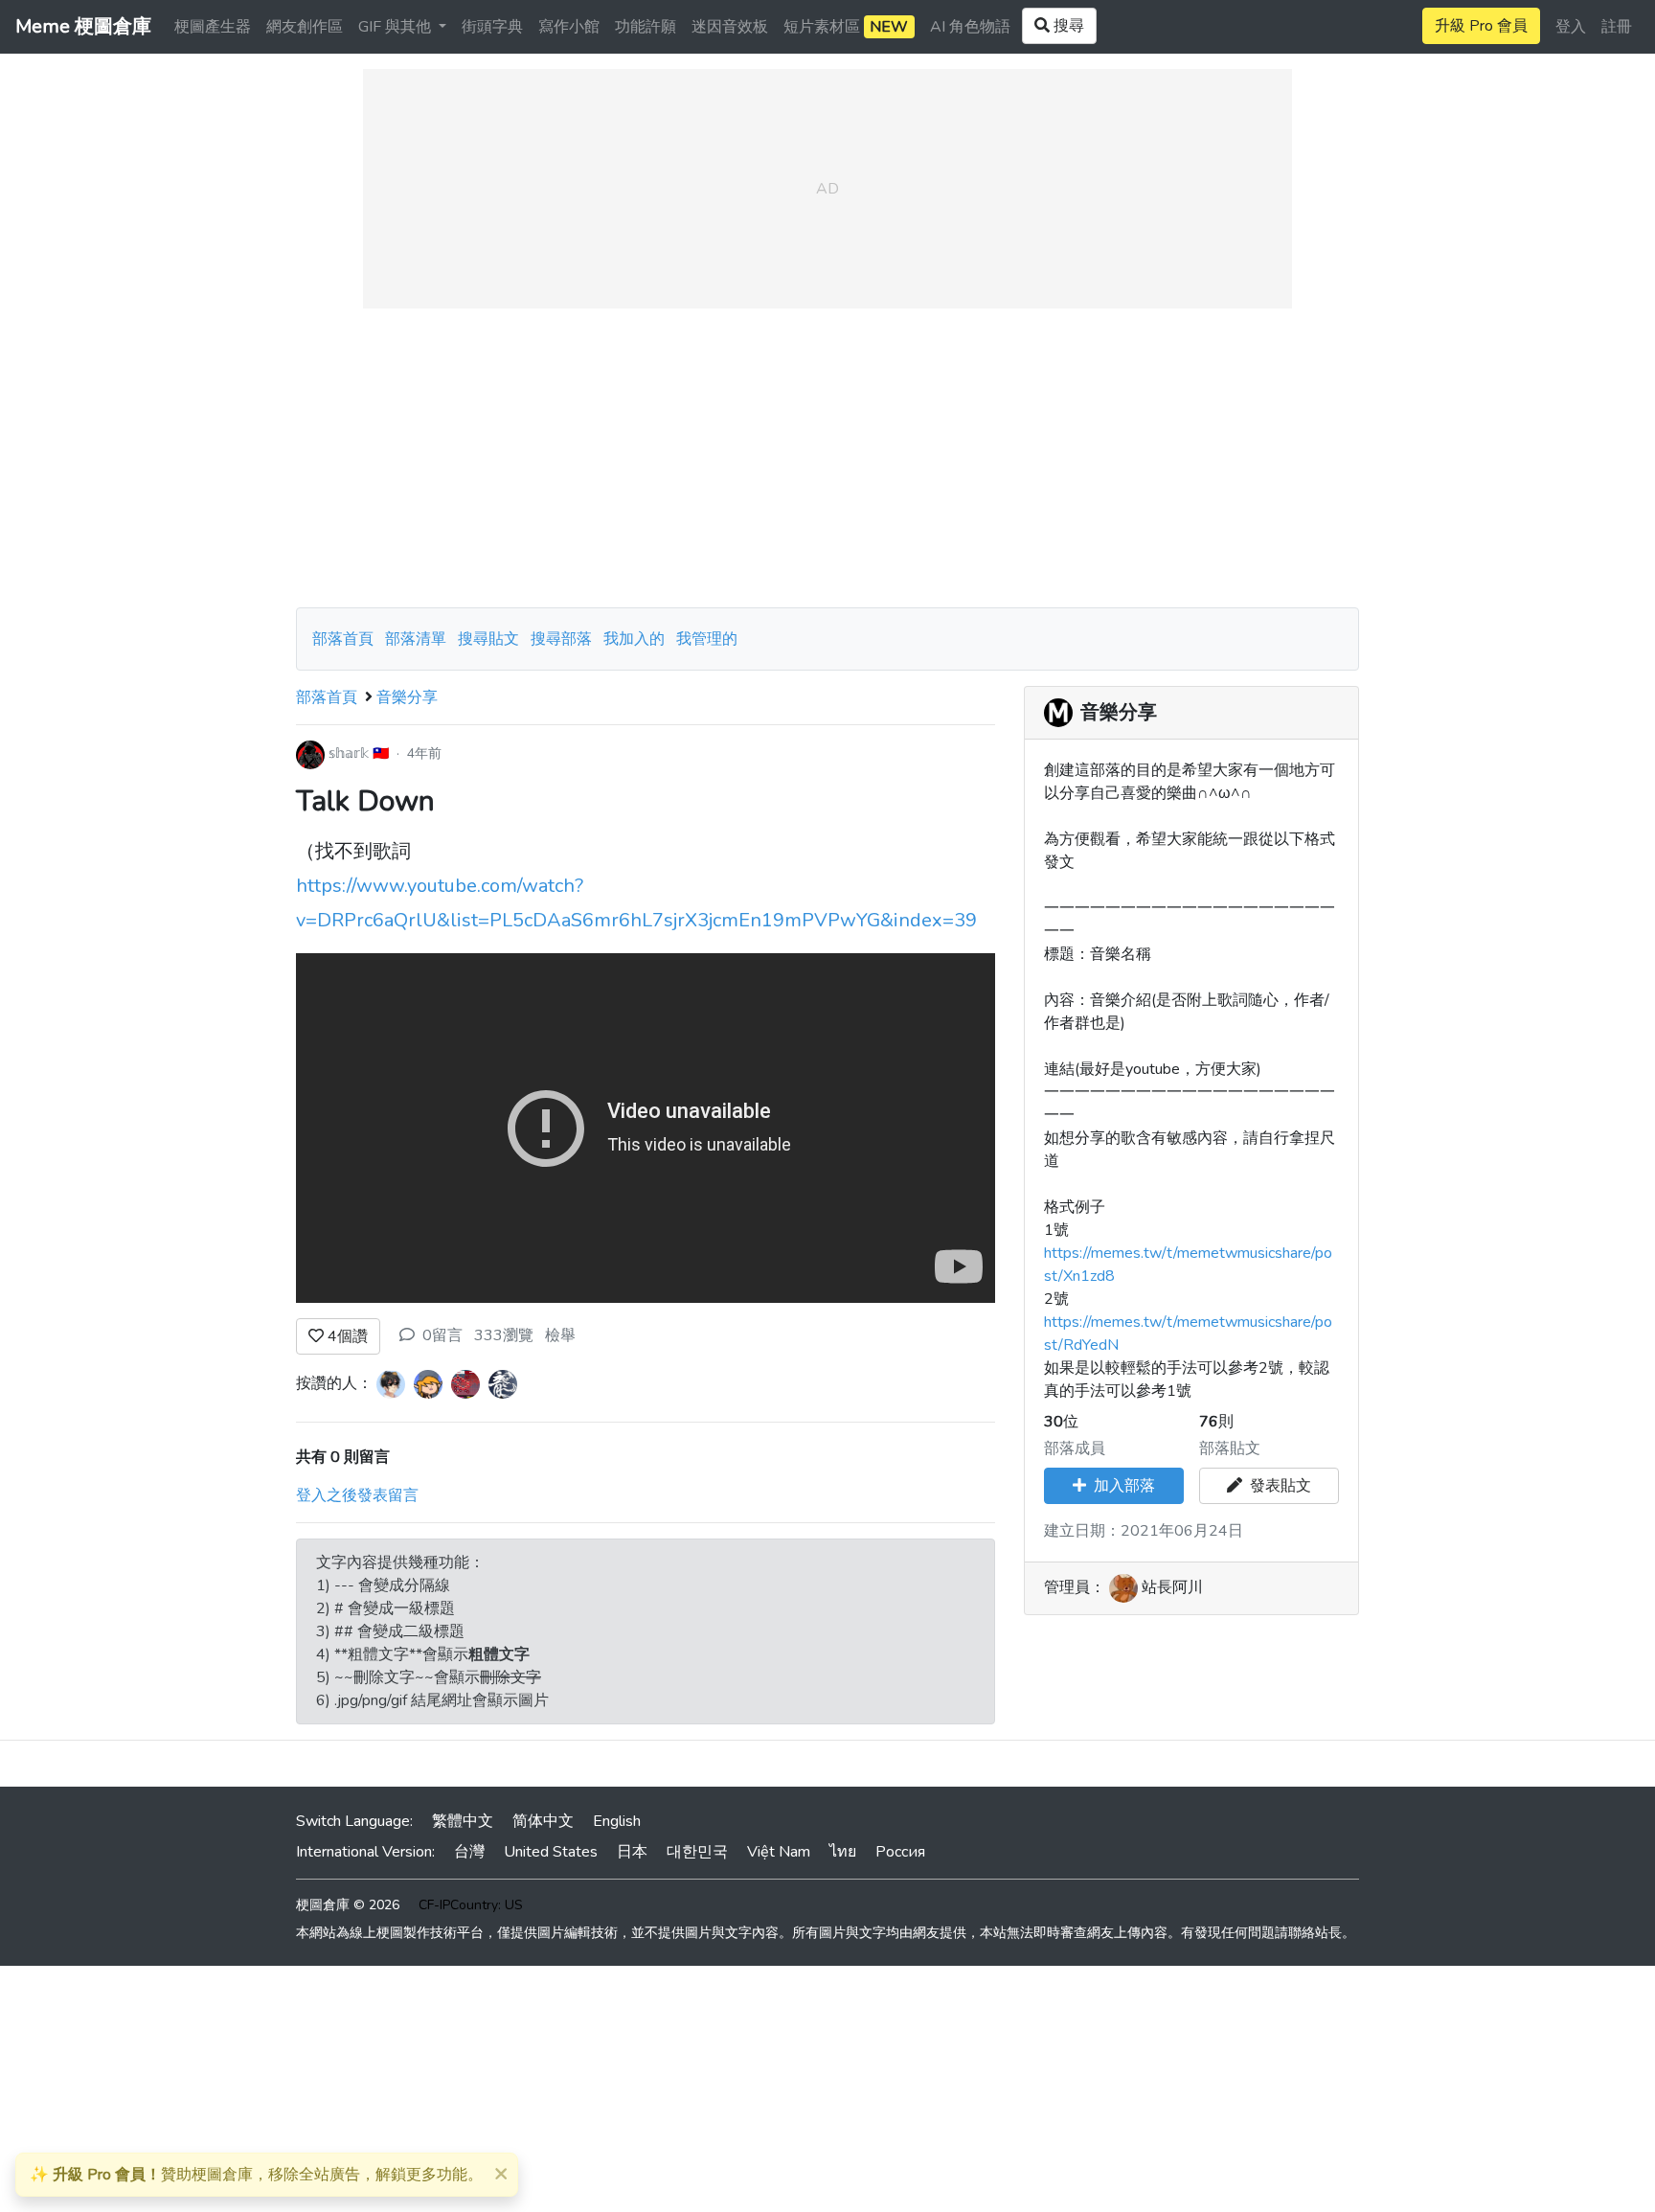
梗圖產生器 (213, 27)
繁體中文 (463, 1821)
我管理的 (707, 639)
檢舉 (560, 1335)
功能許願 (646, 27)
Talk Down (365, 801)
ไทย (843, 1852)
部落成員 (1075, 1448)
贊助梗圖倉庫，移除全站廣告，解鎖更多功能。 (256, 2175)
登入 (1571, 27)
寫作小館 (569, 27)
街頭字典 (492, 27)
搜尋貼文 (490, 639)
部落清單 (416, 639)
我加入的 (634, 639)
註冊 (1617, 27)
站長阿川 (1172, 1587)
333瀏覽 (504, 1335)
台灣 (469, 1852)
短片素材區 (846, 27)
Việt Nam (779, 1852)
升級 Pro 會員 (1481, 26)
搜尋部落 (563, 639)
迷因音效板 (730, 27)
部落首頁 (343, 639)
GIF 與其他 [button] (397, 27)
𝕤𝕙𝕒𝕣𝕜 (349, 753)
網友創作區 (305, 27)
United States (551, 1852)
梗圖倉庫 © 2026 (348, 1905)
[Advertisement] (827, 458)
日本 (632, 1852)
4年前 (424, 753)
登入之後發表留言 (357, 1495)
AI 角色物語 (970, 27)
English (617, 1821)
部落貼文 (1230, 1448)
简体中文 (543, 1821)
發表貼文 (1277, 1486)
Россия (900, 1852)
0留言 (442, 1335)
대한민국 (697, 1852)
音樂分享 (407, 697)
